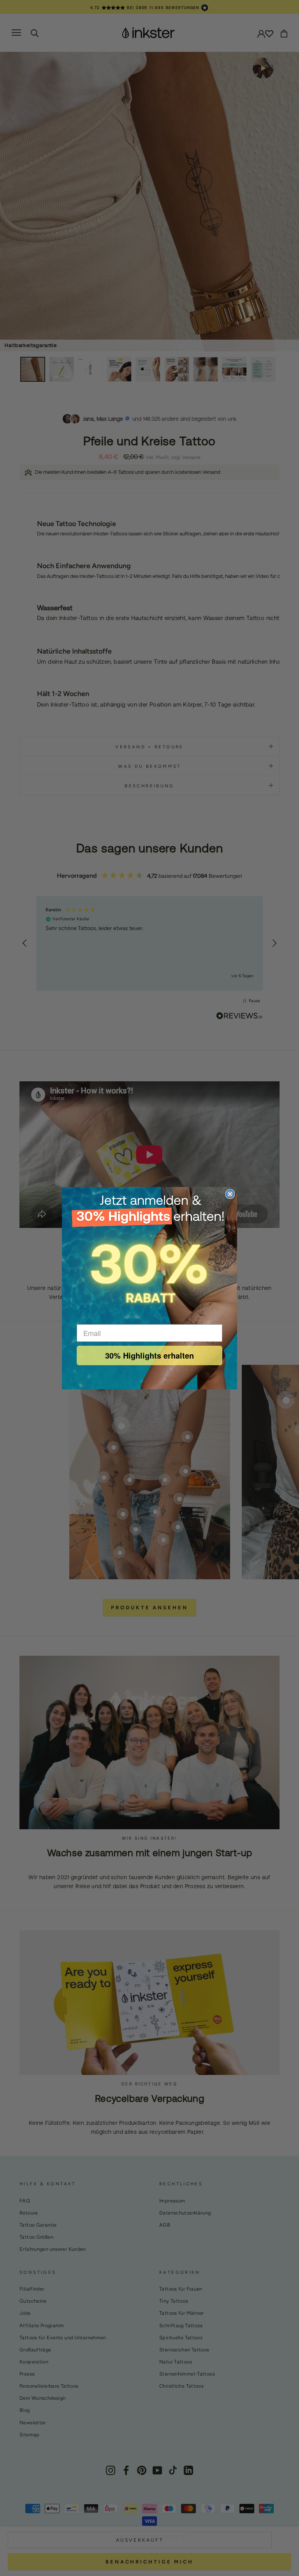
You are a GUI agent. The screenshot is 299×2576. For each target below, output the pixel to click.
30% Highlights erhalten (149, 1355)
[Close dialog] (230, 1194)
